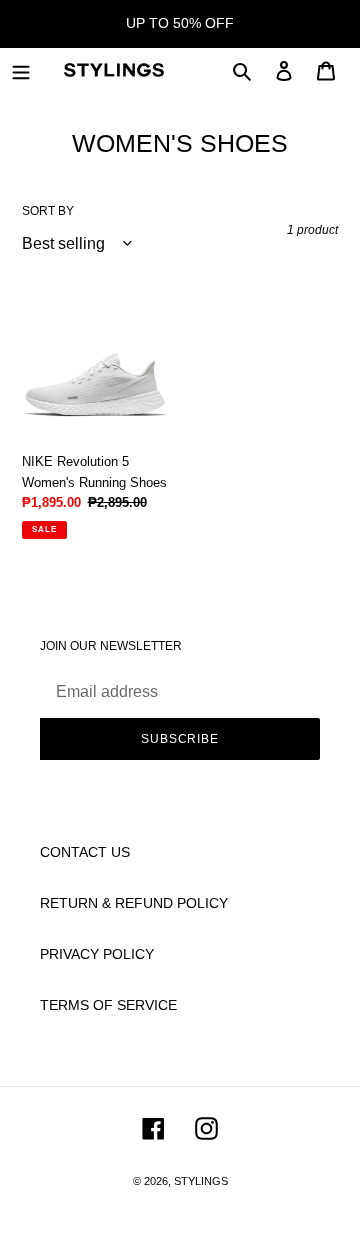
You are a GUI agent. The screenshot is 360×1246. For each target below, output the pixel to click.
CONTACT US (85, 852)
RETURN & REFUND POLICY (134, 903)
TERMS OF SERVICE (108, 1005)
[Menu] (21, 70)
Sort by (48, 211)
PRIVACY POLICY (97, 954)
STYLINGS (201, 1181)
